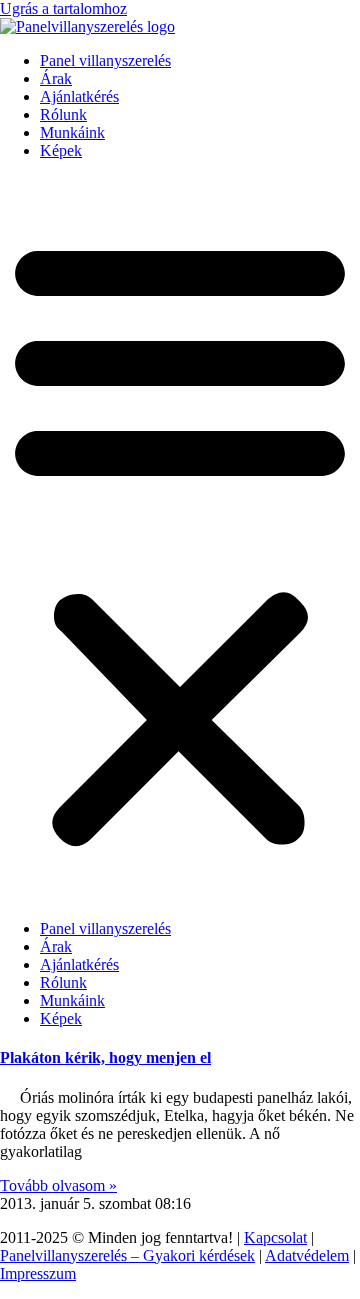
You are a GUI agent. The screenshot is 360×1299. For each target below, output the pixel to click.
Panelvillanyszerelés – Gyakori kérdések (127, 1255)
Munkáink (72, 132)
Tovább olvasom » (58, 1185)
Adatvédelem (307, 1255)
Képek (61, 150)
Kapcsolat (275, 1237)
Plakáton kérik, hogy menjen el (105, 1057)
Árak (56, 78)
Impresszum (38, 1273)
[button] (180, 540)
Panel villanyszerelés (105, 60)
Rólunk (63, 114)
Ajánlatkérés (79, 96)
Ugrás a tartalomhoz (63, 8)
